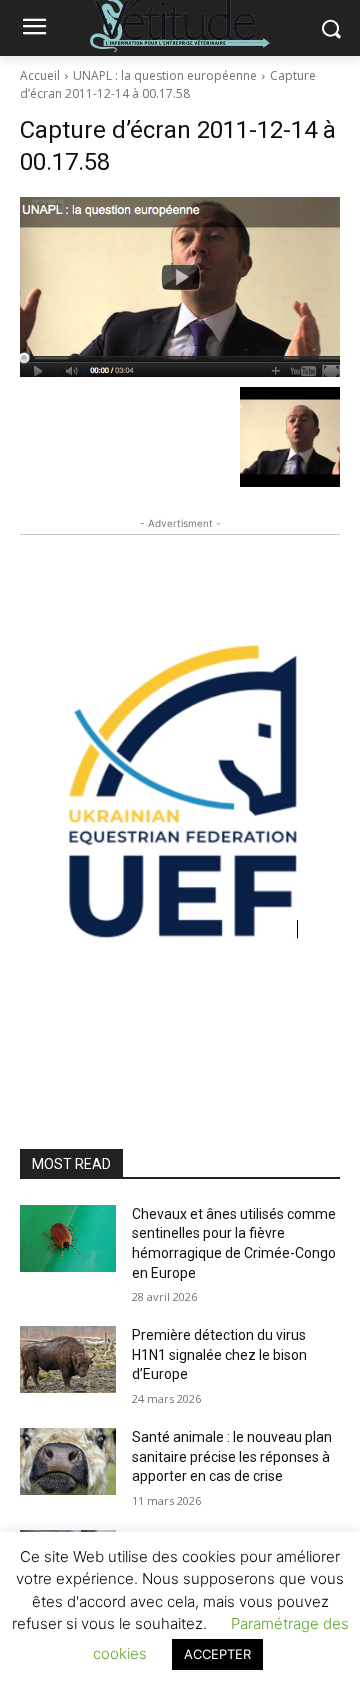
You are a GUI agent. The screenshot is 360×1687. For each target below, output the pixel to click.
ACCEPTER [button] (217, 1654)
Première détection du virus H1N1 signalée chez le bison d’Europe (219, 1354)
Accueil (40, 75)
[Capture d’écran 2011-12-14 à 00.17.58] (180, 287)
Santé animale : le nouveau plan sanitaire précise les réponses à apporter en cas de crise (232, 1456)
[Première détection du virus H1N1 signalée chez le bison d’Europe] (68, 1359)
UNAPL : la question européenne (165, 75)
